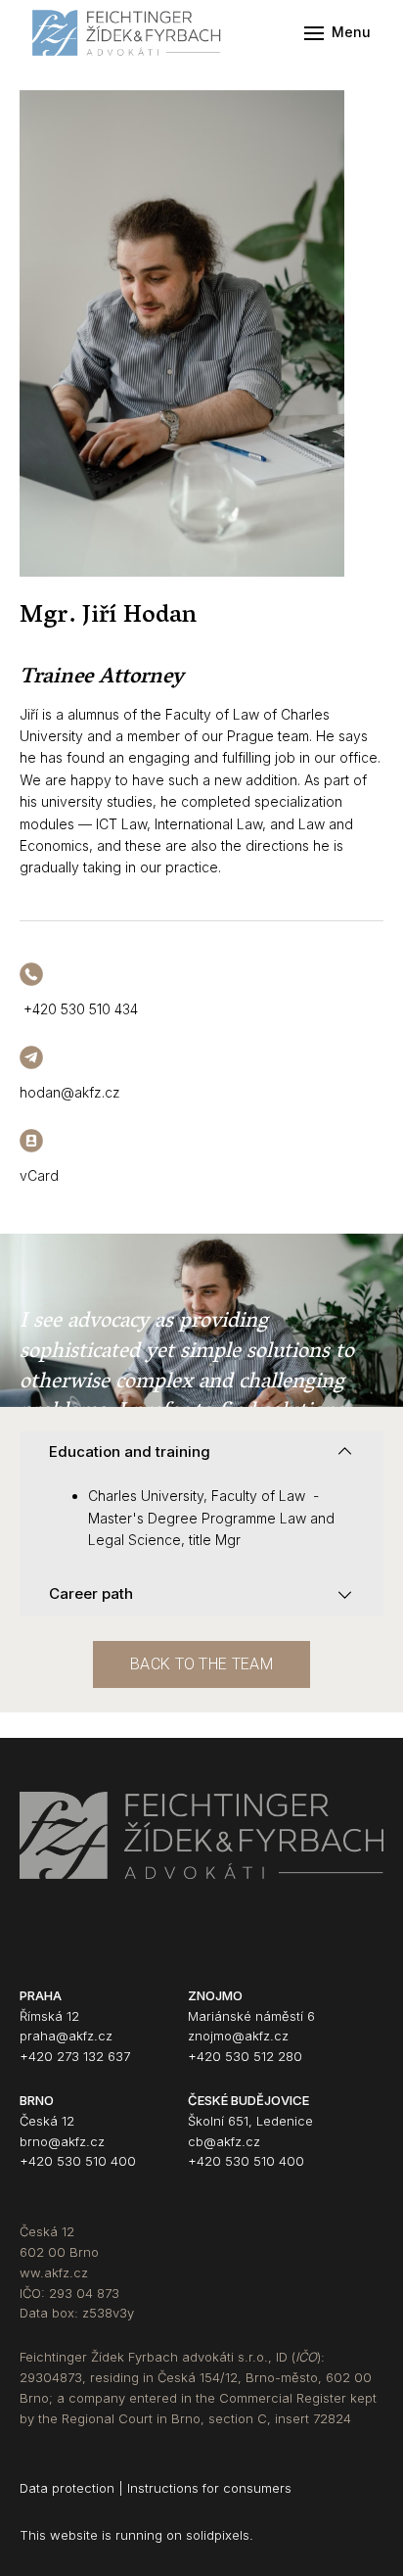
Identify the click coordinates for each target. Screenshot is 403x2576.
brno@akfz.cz (62, 2141)
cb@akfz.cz (224, 2141)
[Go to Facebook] (28, 1951)
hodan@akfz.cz (70, 1092)
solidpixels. (220, 2535)
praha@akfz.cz (66, 2036)
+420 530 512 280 (245, 2056)
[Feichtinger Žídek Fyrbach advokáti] (129, 33)
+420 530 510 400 (78, 2161)
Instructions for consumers (207, 2488)
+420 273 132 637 (75, 2056)
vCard (39, 1175)
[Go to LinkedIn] (77, 1951)
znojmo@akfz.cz (238, 2036)
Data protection (67, 2488)
